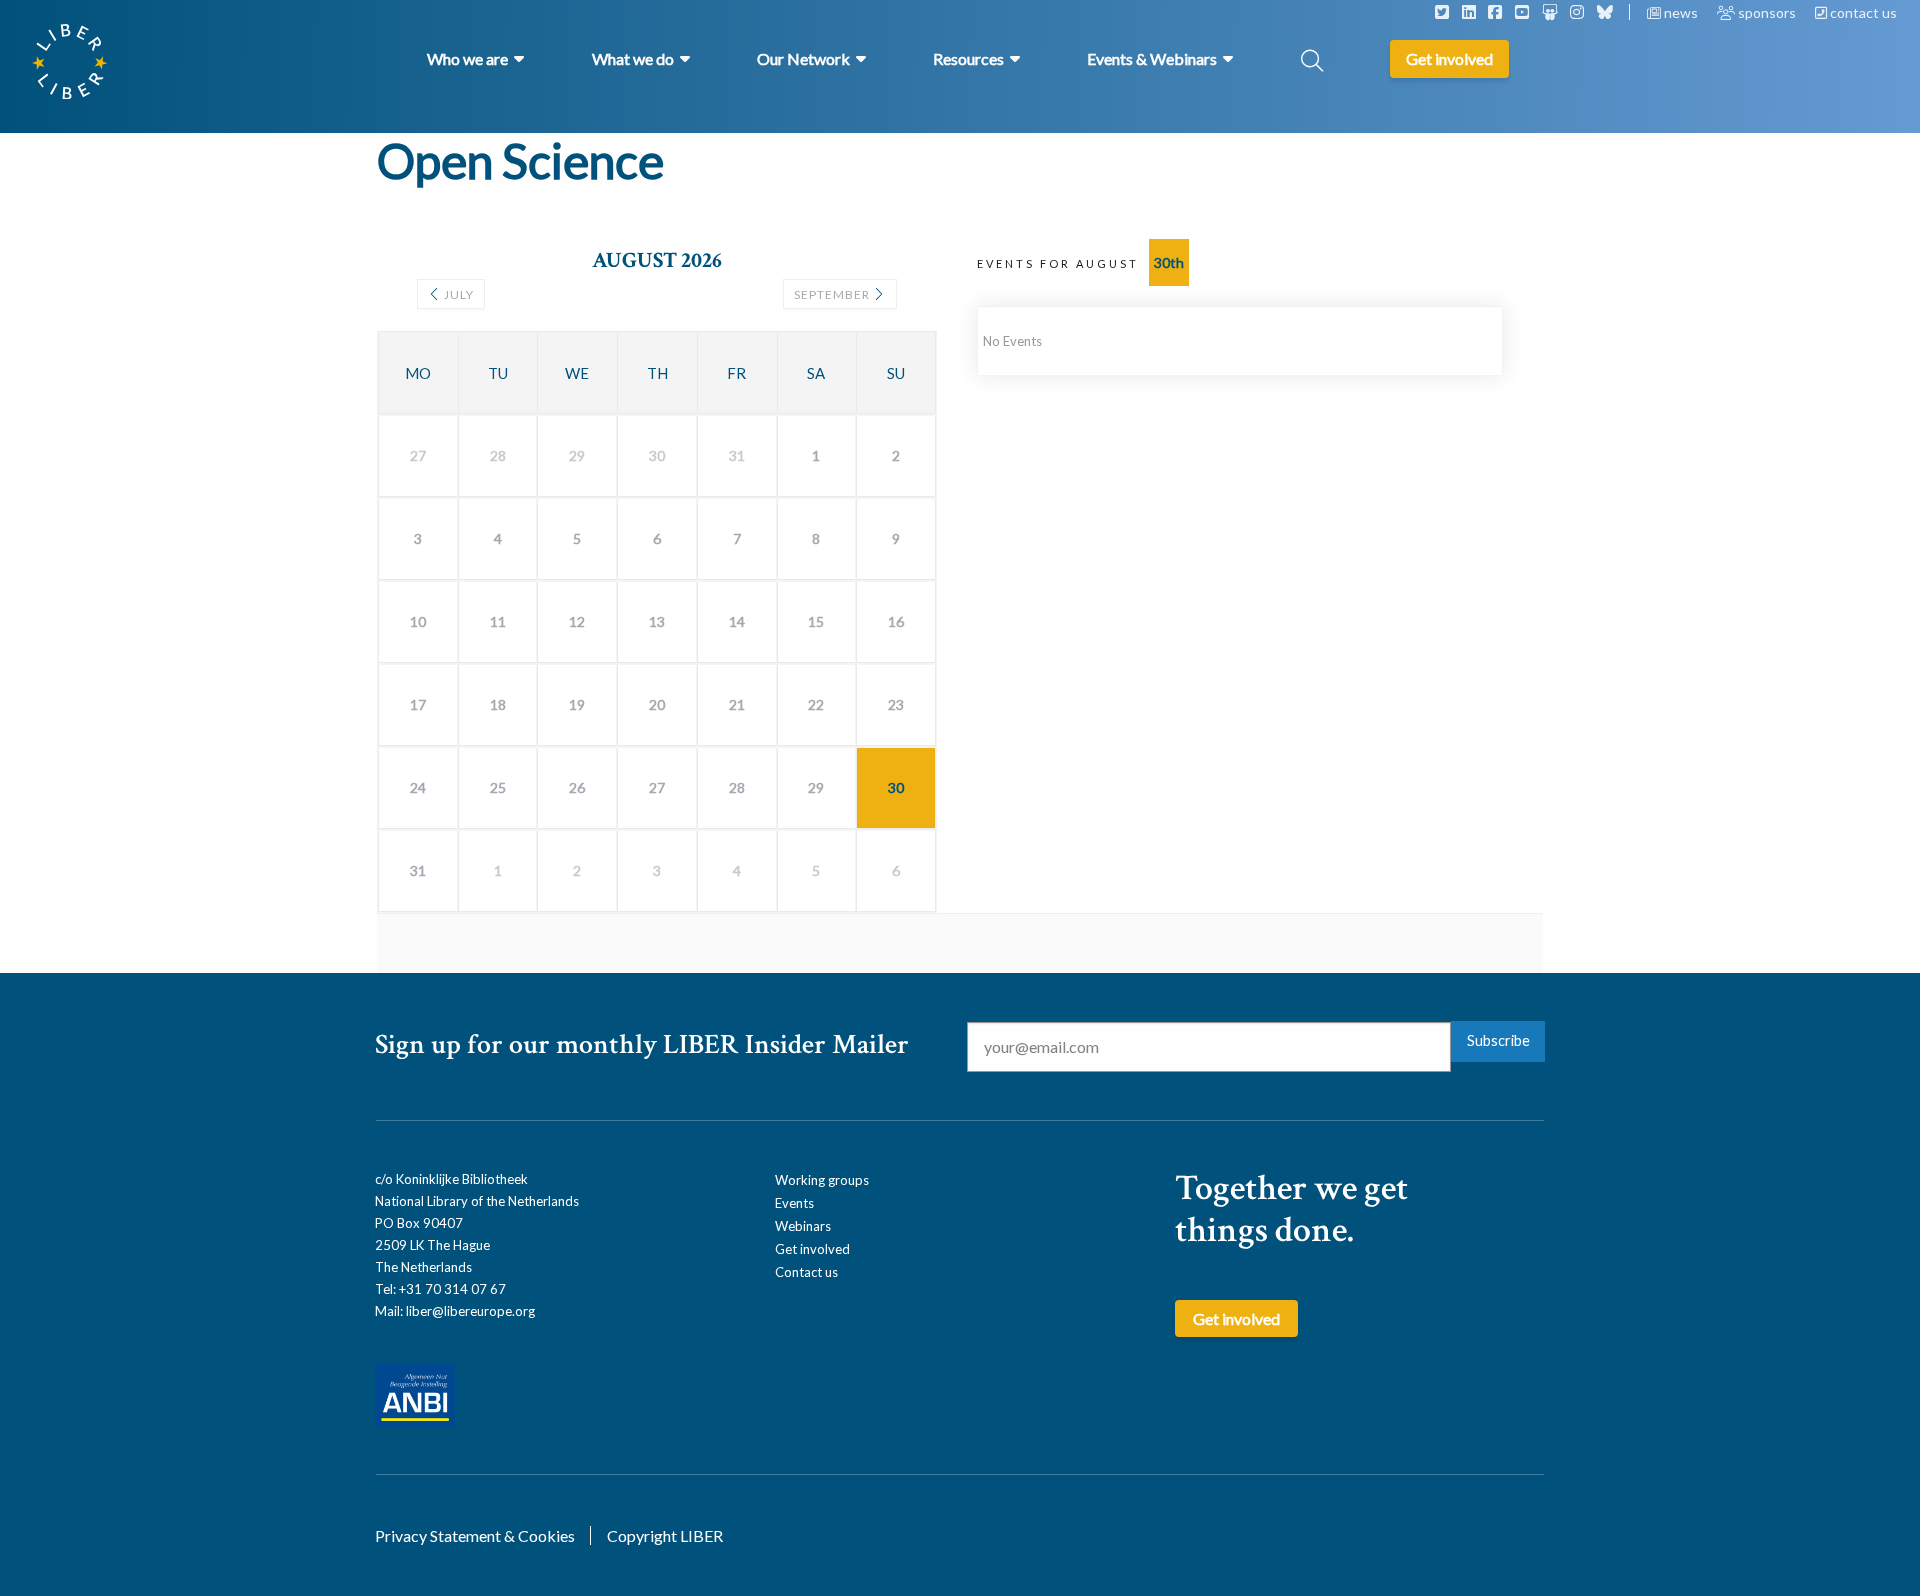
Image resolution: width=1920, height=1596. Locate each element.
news (1681, 12)
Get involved (812, 1249)
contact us (1862, 12)
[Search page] (1312, 62)
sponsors (1767, 12)
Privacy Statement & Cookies (475, 1535)
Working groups (822, 1180)
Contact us (806, 1272)
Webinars (803, 1226)
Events (794, 1203)
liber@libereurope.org (470, 1311)
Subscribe (1498, 1040)
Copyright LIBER (665, 1535)
